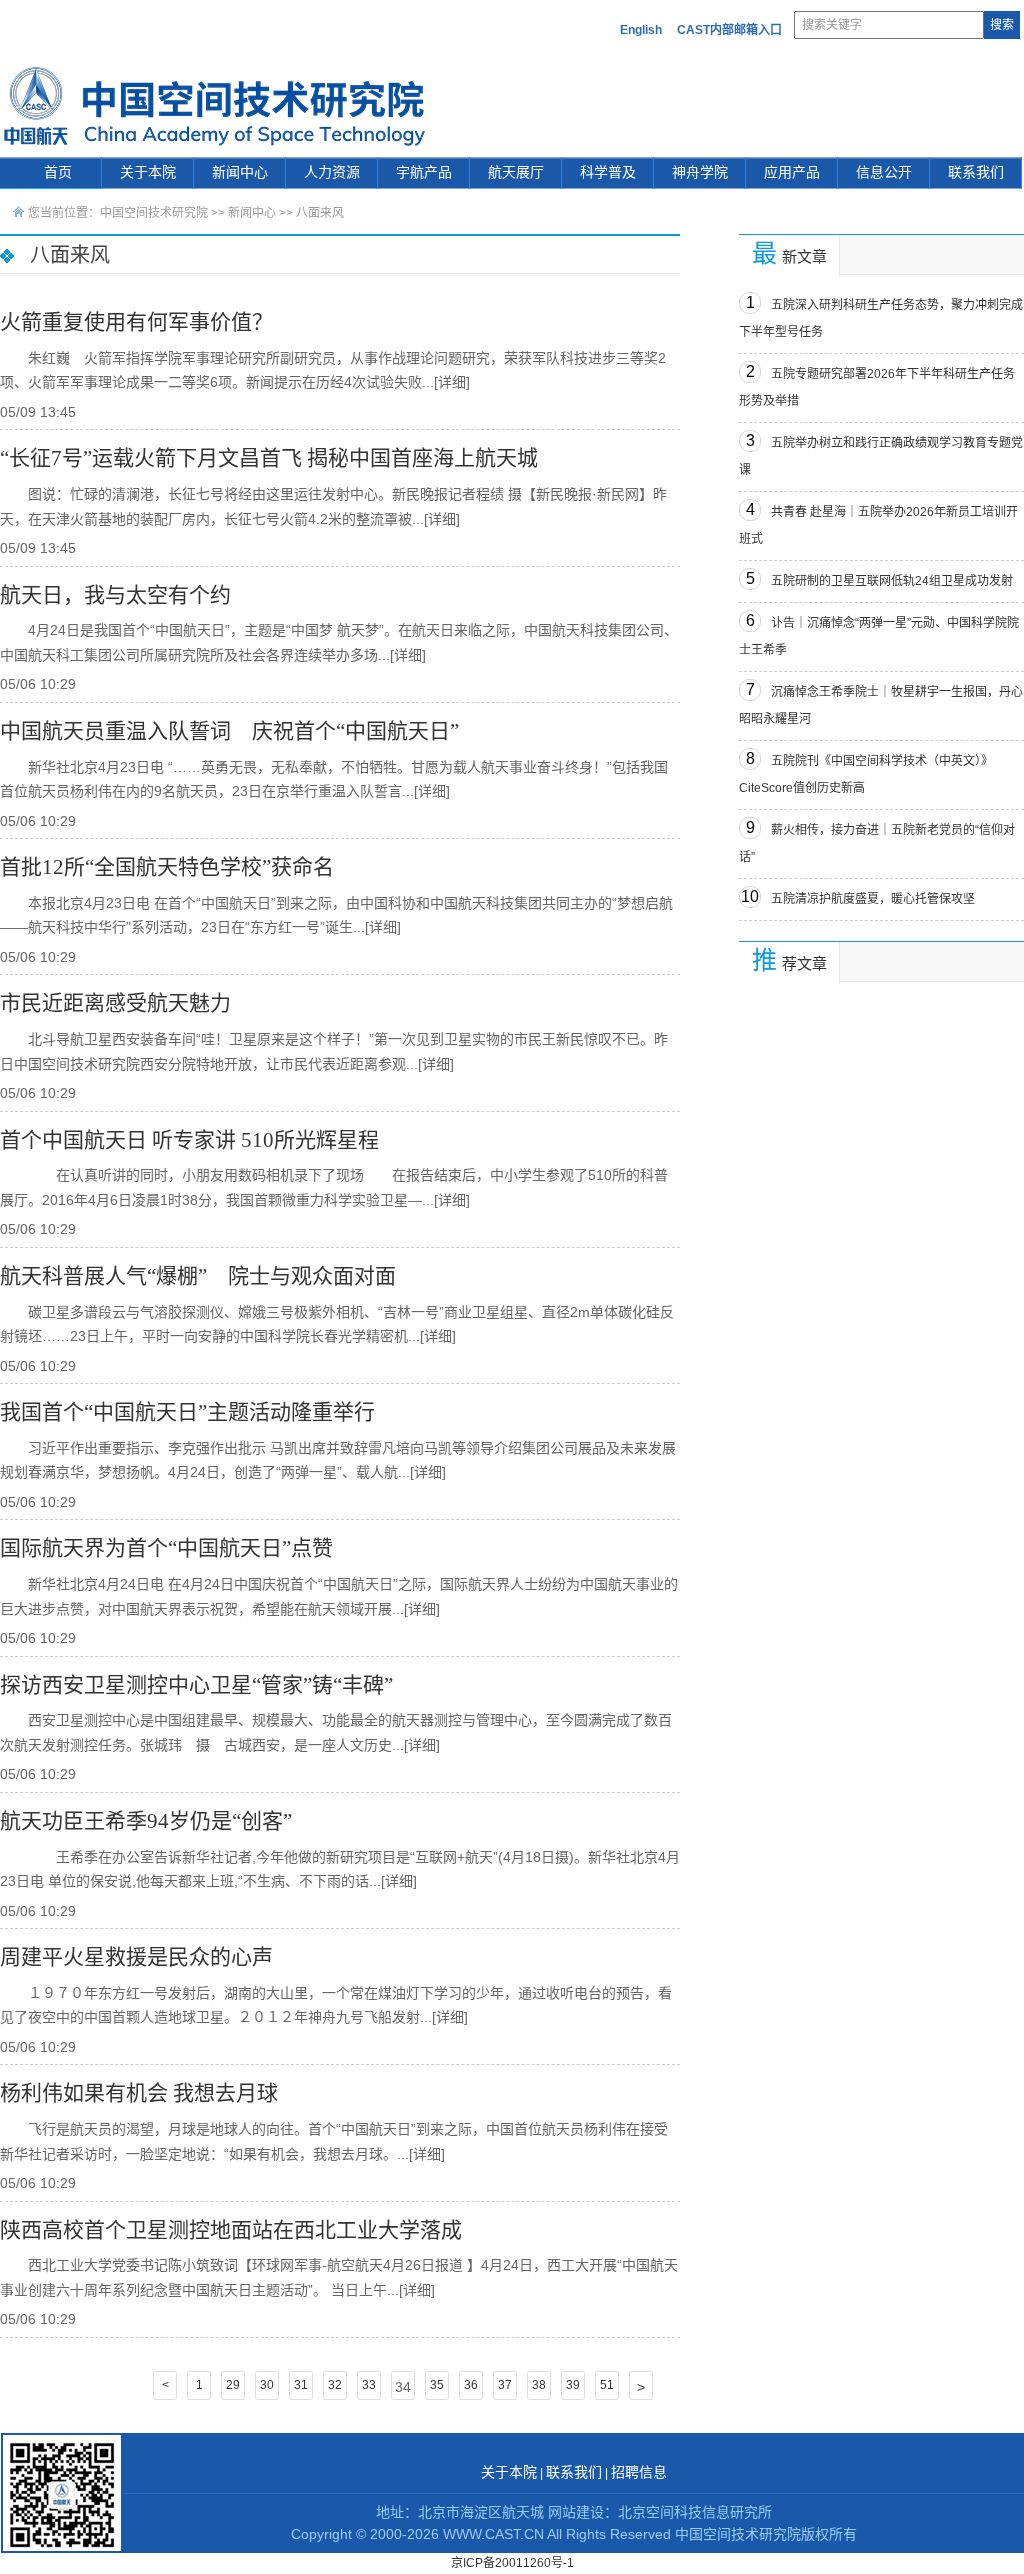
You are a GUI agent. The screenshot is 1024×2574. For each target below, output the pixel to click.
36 (471, 2385)
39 (573, 2385)
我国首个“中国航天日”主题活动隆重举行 (187, 1412)
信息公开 (884, 172)
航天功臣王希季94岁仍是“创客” (146, 1821)
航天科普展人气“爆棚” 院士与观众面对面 (198, 1276)
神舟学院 (700, 172)
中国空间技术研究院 (154, 213)
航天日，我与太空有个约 (115, 595)
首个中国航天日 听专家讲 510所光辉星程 (189, 1140)
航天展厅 (516, 172)
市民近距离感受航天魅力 (115, 1003)
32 (335, 2385)
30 (267, 2385)
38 (539, 2385)
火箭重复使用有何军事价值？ (136, 322)
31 (301, 2385)
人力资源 (332, 172)
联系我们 (976, 172)
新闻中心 (240, 172)
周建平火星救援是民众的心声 (136, 1957)
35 (437, 2385)
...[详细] (446, 382)
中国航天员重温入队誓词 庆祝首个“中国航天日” (229, 731)
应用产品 (792, 172)
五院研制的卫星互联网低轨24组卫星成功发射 (892, 581)
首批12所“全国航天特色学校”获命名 (167, 867)
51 (607, 2385)
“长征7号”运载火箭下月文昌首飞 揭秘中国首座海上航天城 (269, 458)
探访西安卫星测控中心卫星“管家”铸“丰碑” (196, 1685)
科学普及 (608, 172)
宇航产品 (424, 172)
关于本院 (148, 172)
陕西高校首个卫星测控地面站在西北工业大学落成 (231, 2230)
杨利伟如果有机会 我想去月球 (139, 2093)
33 (369, 2385)
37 (505, 2385)
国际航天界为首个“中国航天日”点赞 (166, 1548)
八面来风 (320, 213)
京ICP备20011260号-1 (512, 2563)
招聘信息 (639, 2472)
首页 (58, 172)
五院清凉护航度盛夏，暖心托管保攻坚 (873, 899)
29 (233, 2385)
